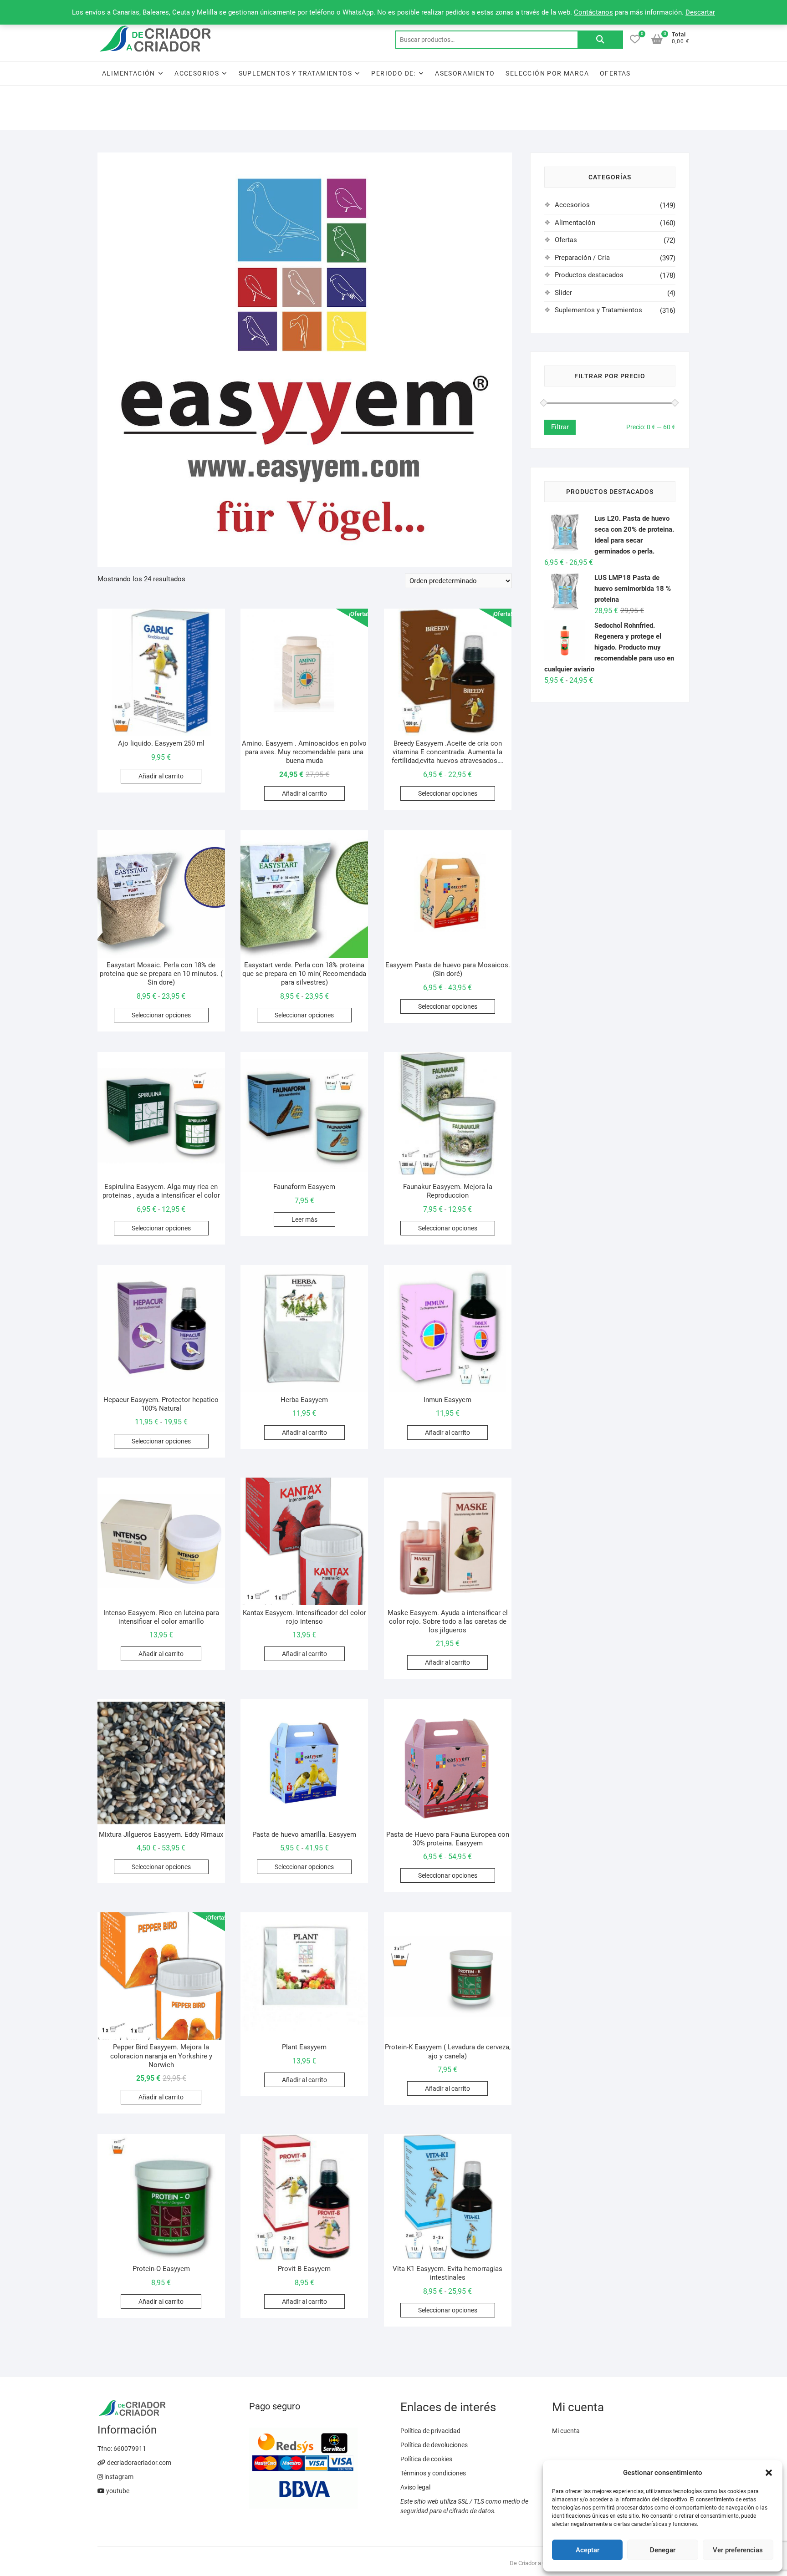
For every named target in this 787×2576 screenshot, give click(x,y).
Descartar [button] (700, 12)
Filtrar (560, 427)
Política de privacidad (430, 2431)
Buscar (600, 40)
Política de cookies (426, 2459)
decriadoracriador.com (138, 2463)
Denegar (663, 2550)
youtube (117, 2491)
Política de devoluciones (434, 2445)
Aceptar (588, 2550)
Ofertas (615, 73)
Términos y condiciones (433, 2473)
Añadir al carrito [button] (161, 776)
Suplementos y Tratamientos (295, 73)
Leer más (304, 1219)
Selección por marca (547, 73)
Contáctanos (593, 12)
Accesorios (197, 73)
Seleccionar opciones (448, 793)
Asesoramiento (465, 73)
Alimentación (129, 73)
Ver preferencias (738, 2550)
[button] (769, 2473)
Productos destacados (589, 275)
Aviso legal (415, 2487)
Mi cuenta (566, 2431)
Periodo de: (393, 73)
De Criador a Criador (535, 2563)
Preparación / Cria (582, 258)
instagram (118, 2477)
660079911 (130, 2449)
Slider (563, 293)
